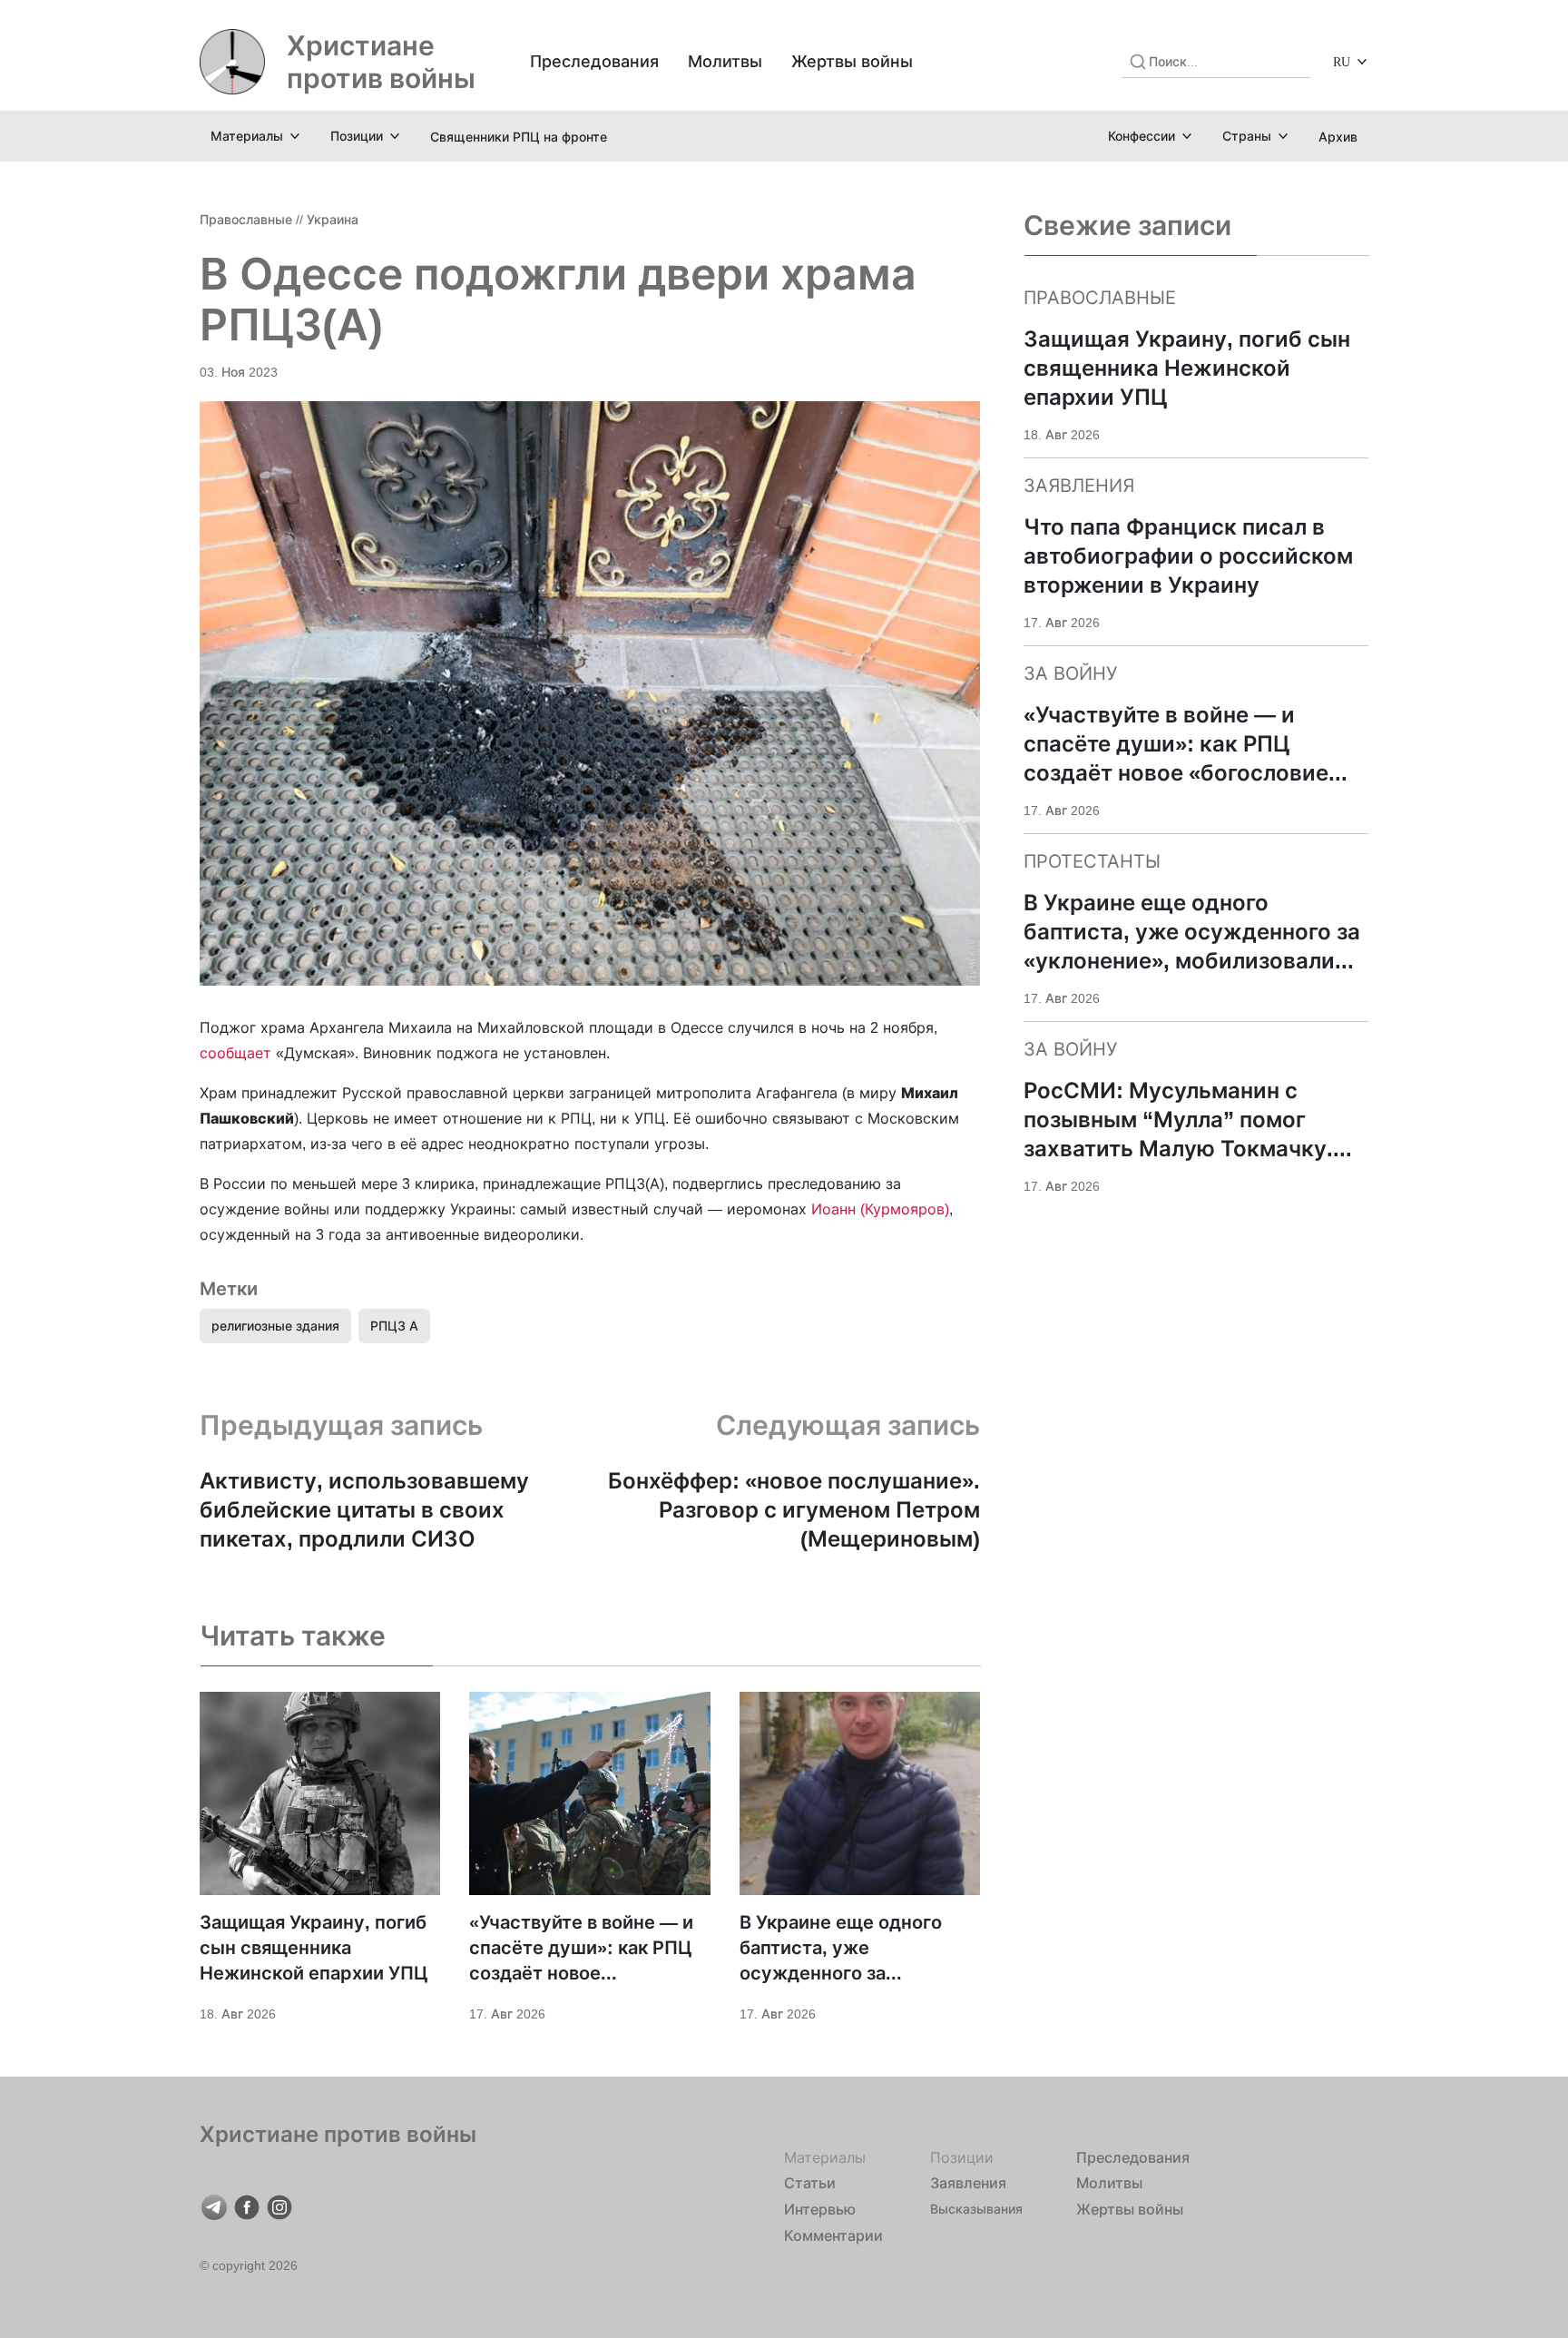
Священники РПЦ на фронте (519, 137)
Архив (1338, 137)
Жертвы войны (852, 61)
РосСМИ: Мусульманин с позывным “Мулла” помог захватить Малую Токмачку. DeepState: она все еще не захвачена (1178, 1120)
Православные (246, 219)
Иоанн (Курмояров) (880, 1209)
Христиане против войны (381, 62)
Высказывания (976, 2209)
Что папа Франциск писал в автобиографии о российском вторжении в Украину (1188, 556)
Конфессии (1142, 136)
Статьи (810, 2183)
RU (1342, 61)
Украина (333, 219)
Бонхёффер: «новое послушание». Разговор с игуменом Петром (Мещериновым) (794, 1510)
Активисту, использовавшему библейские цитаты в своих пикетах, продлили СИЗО (364, 1510)
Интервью (820, 2209)
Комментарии (833, 2235)
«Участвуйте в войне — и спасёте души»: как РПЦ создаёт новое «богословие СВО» (581, 1949)
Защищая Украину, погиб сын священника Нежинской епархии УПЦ (314, 1948)
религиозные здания (275, 1326)
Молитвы (725, 61)
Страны (1247, 136)
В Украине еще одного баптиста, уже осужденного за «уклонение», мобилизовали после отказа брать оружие (841, 1949)
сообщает (235, 1053)
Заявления (968, 2183)
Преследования (594, 61)
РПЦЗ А (394, 1326)
